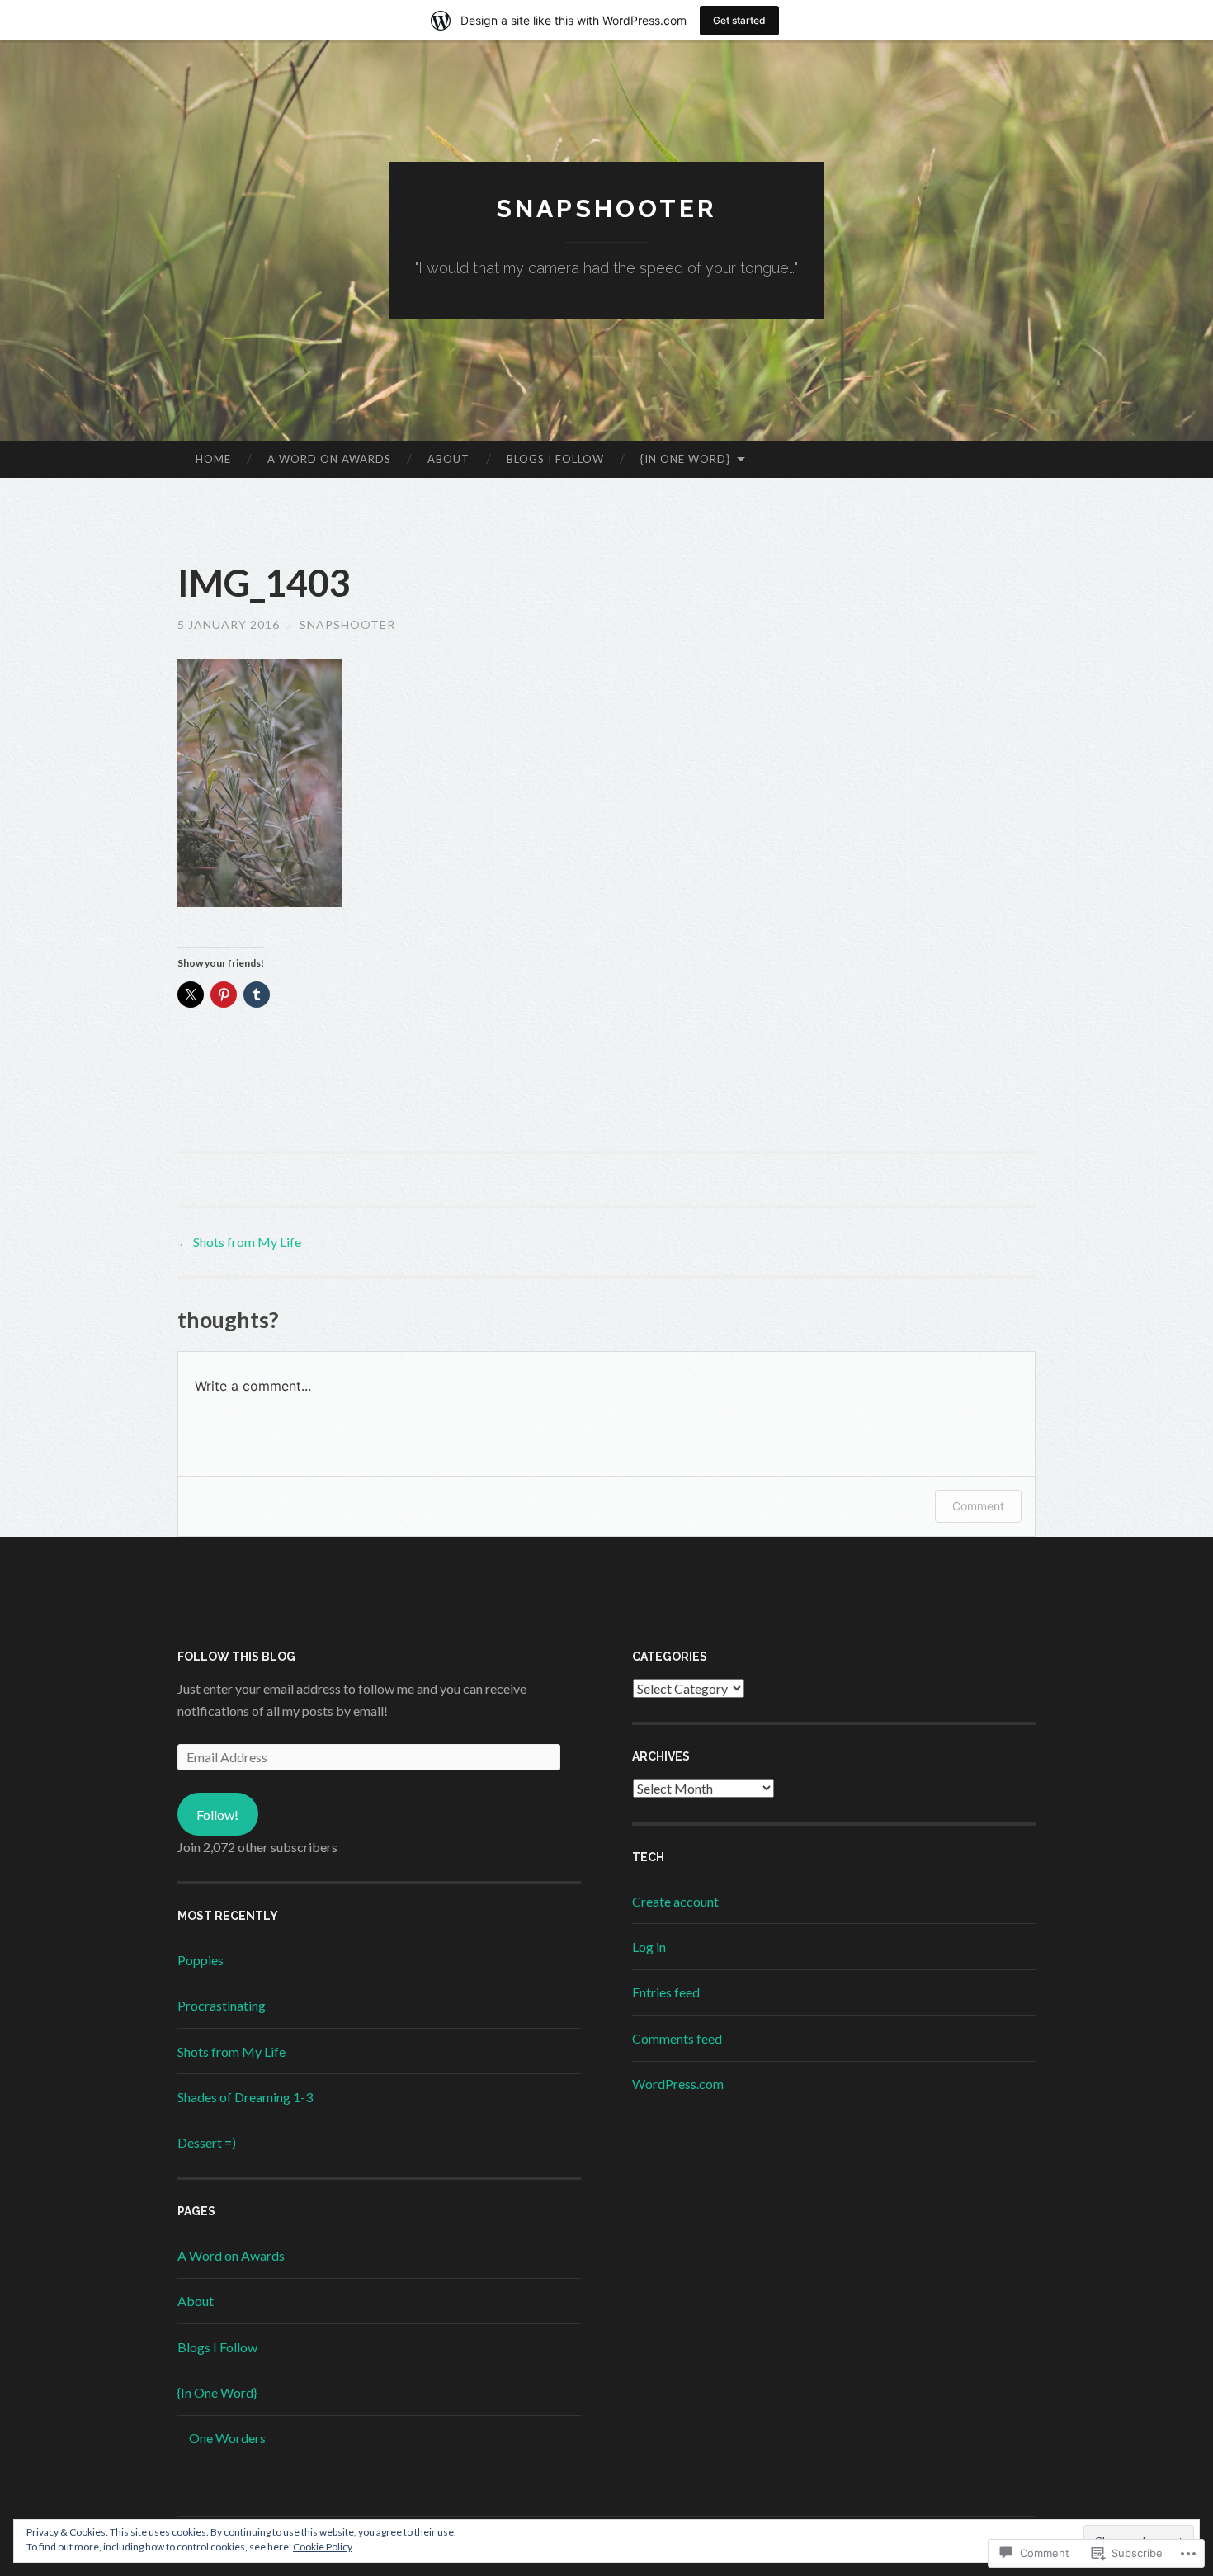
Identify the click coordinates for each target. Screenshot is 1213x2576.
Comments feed (677, 2038)
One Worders (227, 2438)
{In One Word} (685, 459)
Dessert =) (207, 2142)
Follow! (217, 1815)
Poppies (201, 1960)
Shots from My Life (239, 1242)
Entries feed (666, 1992)
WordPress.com (678, 2084)
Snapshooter (606, 208)
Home (213, 459)
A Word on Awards (329, 459)
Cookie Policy (323, 2547)
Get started (739, 20)
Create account (675, 1901)
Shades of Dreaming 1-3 (245, 2097)
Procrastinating (222, 2005)
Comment (978, 1506)
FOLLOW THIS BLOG (236, 1657)
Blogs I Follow (555, 459)
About (448, 459)
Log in (649, 1947)
